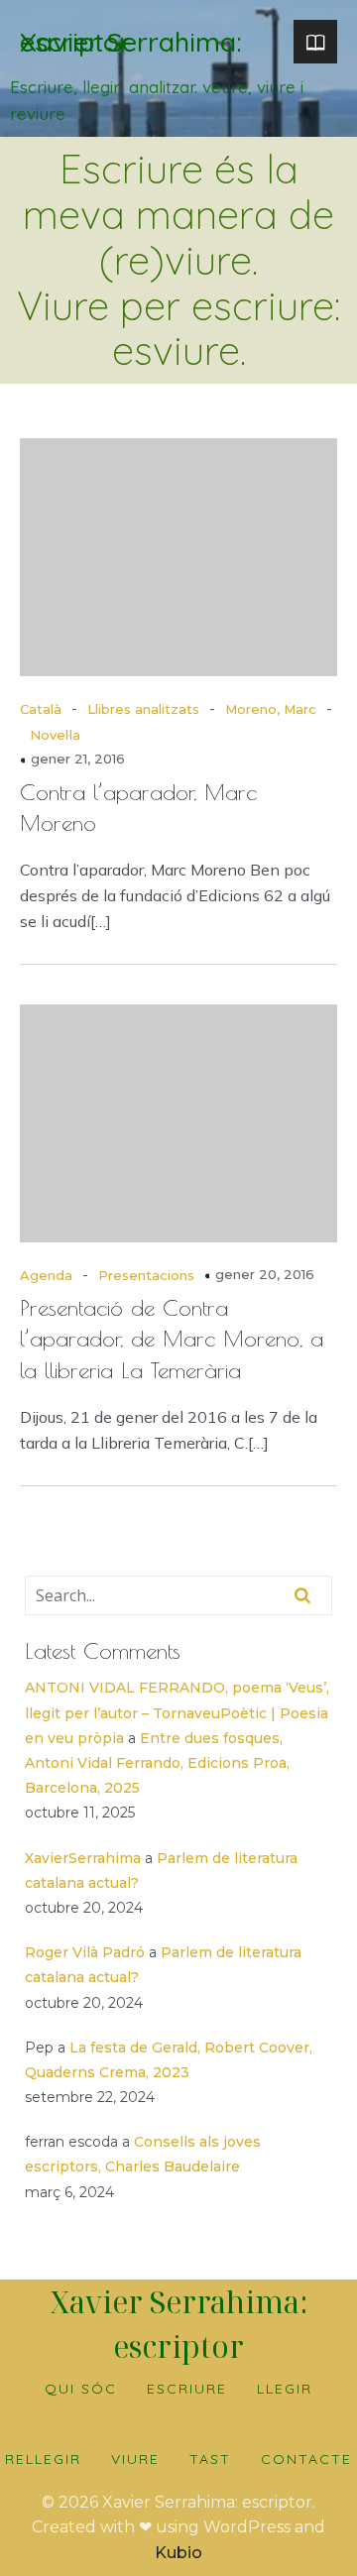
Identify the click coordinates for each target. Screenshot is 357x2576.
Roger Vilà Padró (85, 1952)
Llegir (285, 2389)
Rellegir (43, 2459)
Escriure (187, 2389)
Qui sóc (81, 2389)
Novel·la (55, 735)
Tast (210, 2459)
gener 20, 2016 (265, 1274)
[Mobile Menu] (315, 42)
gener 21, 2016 (78, 759)
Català (41, 709)
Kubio (178, 2553)
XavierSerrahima (83, 1858)
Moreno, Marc (271, 709)
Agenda (46, 1275)
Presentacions (146, 1275)
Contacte (306, 2459)
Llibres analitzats (143, 709)
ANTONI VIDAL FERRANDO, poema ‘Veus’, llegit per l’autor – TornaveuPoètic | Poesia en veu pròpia (177, 1712)
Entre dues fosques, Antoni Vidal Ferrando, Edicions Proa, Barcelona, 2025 (157, 1763)
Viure (135, 2459)
